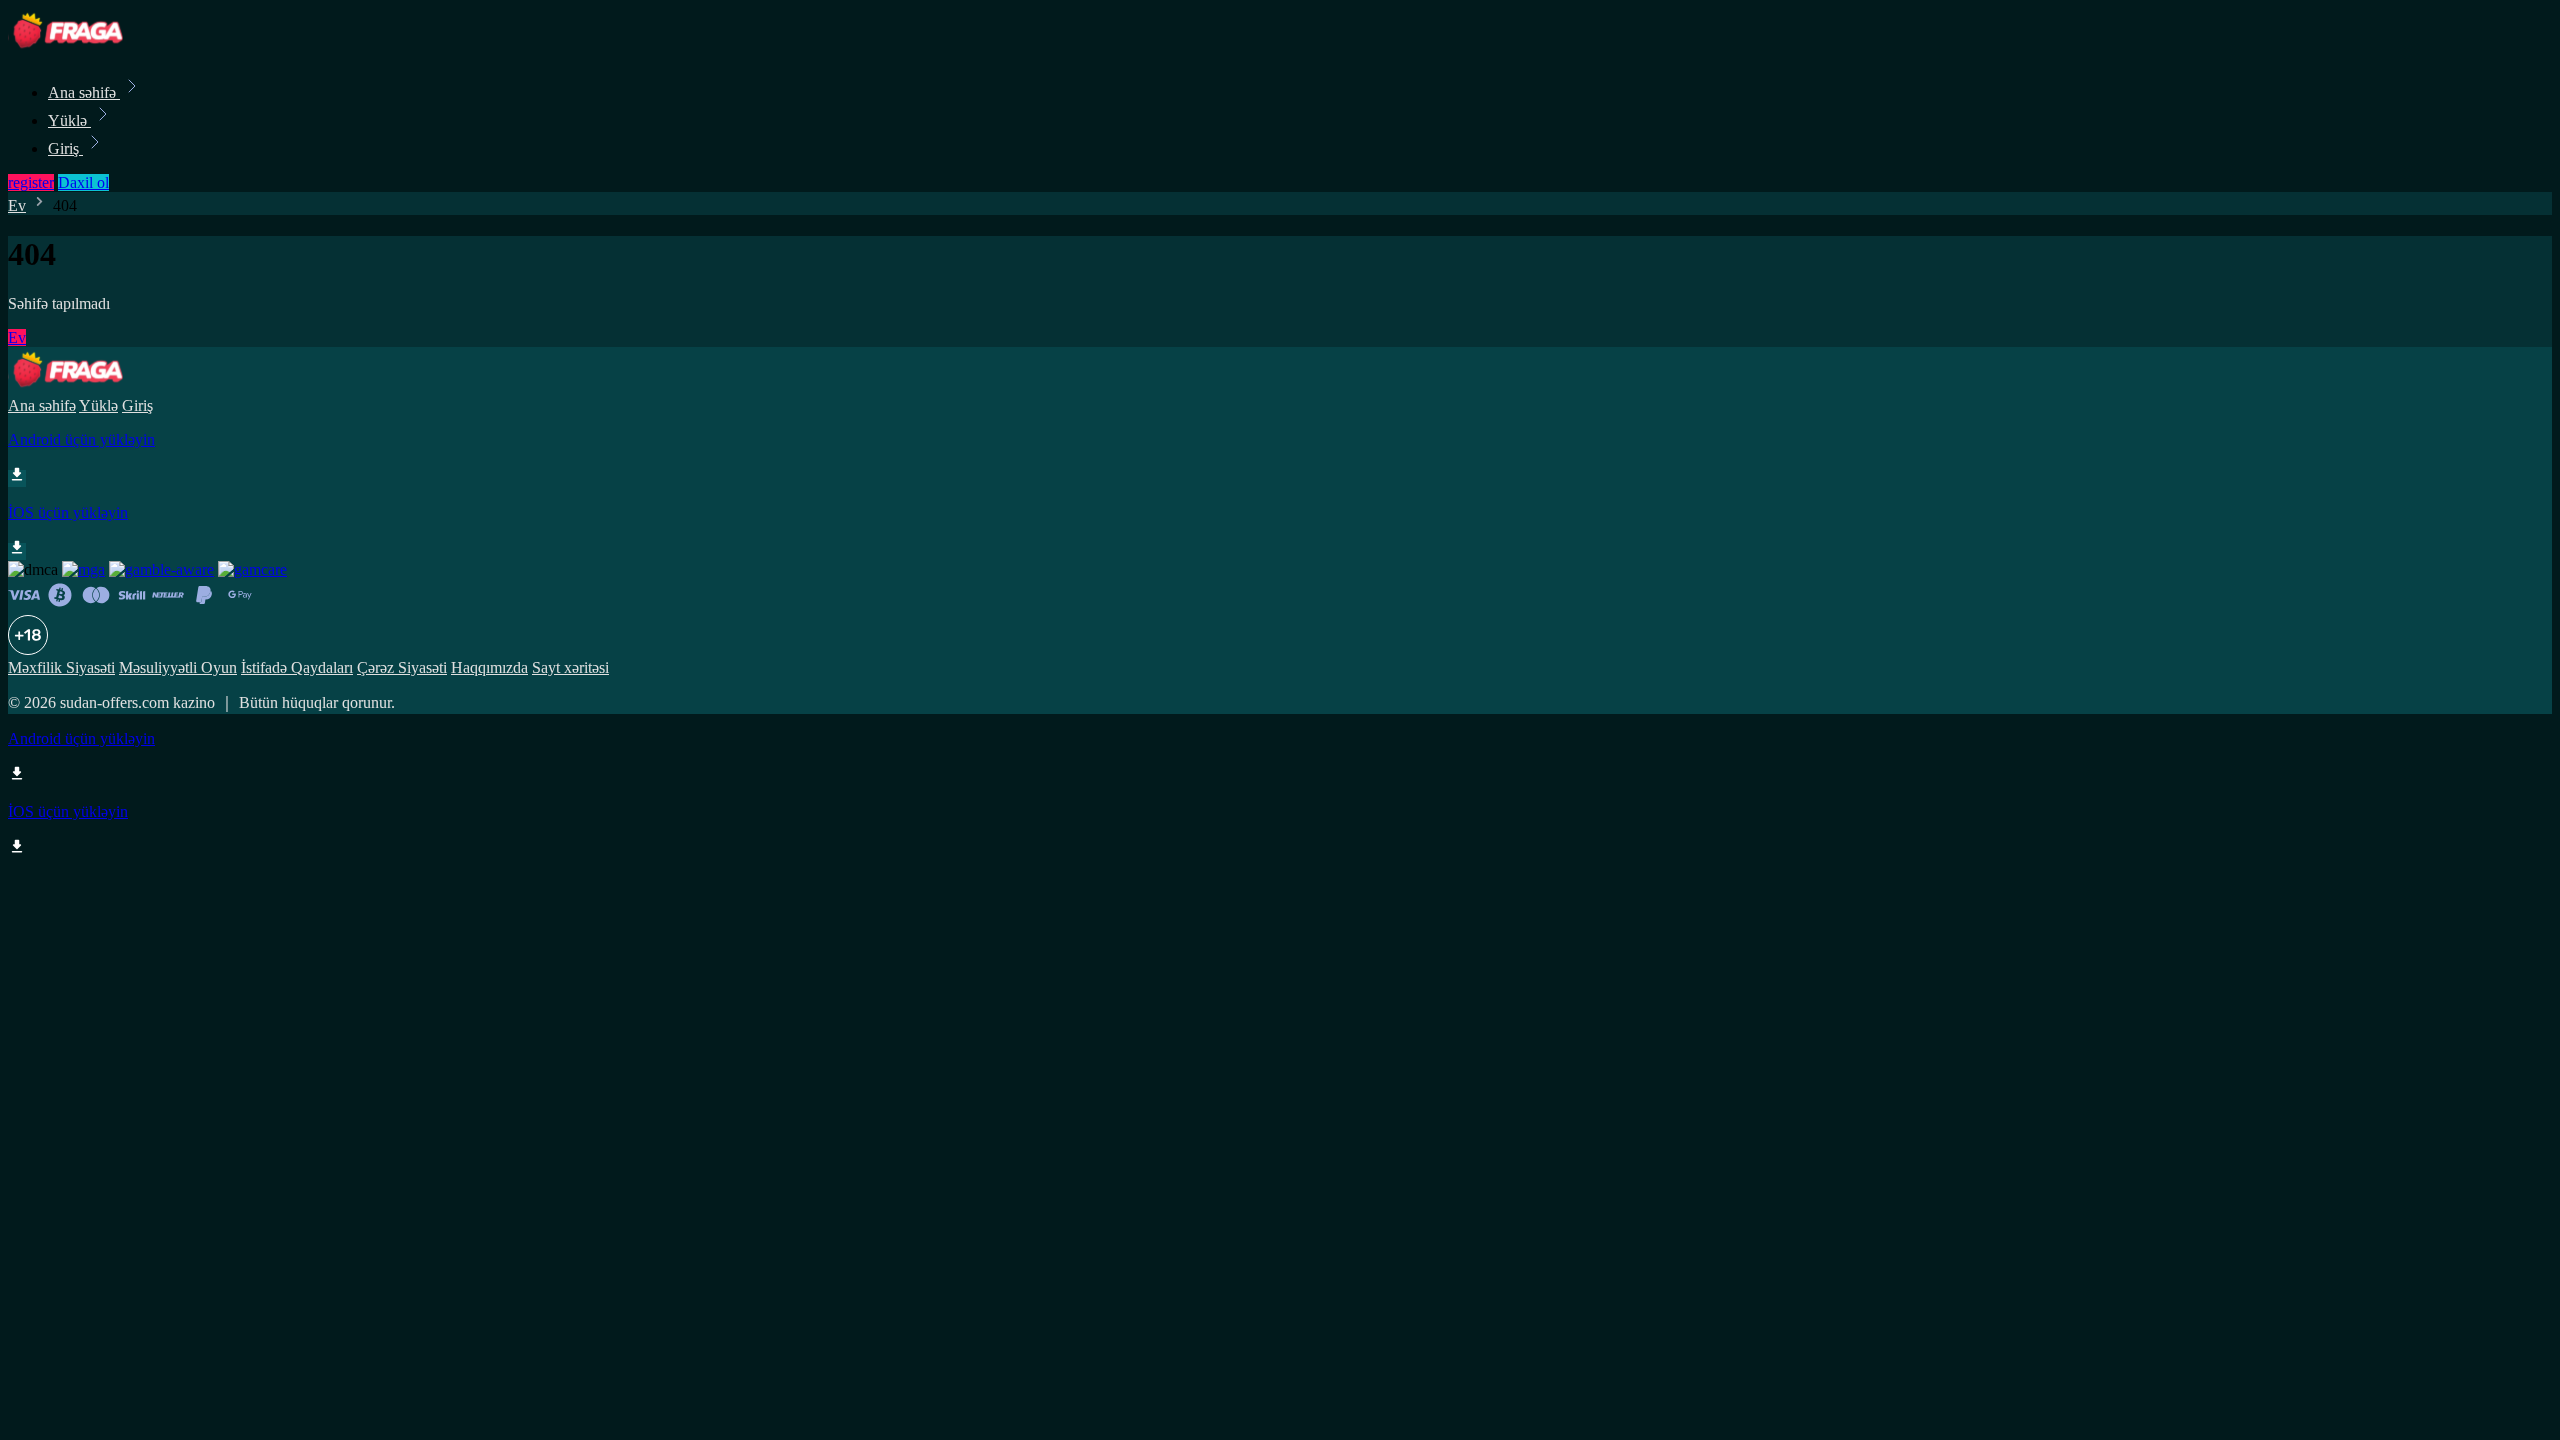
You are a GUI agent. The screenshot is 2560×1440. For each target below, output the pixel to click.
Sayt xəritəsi (570, 667)
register (31, 182)
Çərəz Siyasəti (402, 667)
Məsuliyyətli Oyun (178, 667)
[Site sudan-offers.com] (76, 48)
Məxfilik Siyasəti (61, 667)
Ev (17, 205)
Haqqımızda (489, 667)
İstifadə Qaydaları (297, 667)
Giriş (65, 148)
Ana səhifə (84, 92)
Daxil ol (83, 182)
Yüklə (69, 120)
